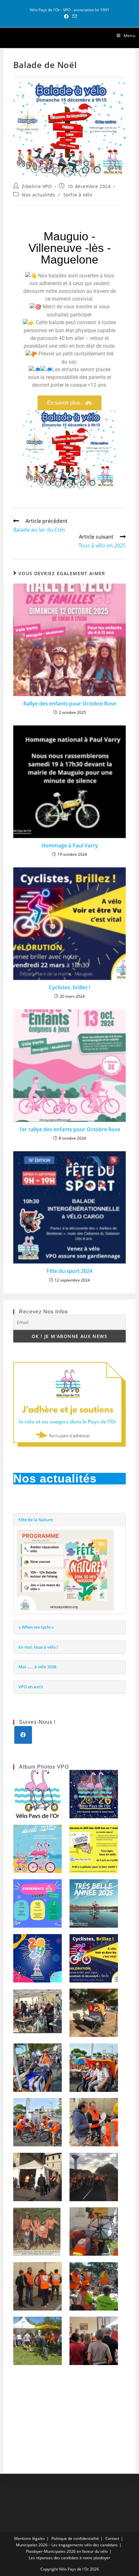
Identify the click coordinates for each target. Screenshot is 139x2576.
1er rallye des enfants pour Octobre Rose (70, 1129)
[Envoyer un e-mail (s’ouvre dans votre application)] (74, 16)
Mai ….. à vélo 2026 (37, 1667)
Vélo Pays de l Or (38, 38)
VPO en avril (31, 1687)
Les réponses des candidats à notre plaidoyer (69, 2558)
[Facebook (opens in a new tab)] (66, 16)
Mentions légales (30, 2538)
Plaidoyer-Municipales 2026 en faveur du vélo (67, 2551)
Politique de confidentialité (75, 2538)
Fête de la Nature (36, 1520)
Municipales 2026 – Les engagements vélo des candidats (67, 2545)
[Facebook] (23, 1735)
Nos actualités (38, 195)
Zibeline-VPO (37, 186)
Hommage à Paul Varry (70, 845)
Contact (112, 2538)
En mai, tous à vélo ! (38, 1647)
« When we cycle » (36, 1627)
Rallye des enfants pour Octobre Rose (70, 704)
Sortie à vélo (78, 195)
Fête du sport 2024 (69, 1271)
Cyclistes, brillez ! (69, 987)
